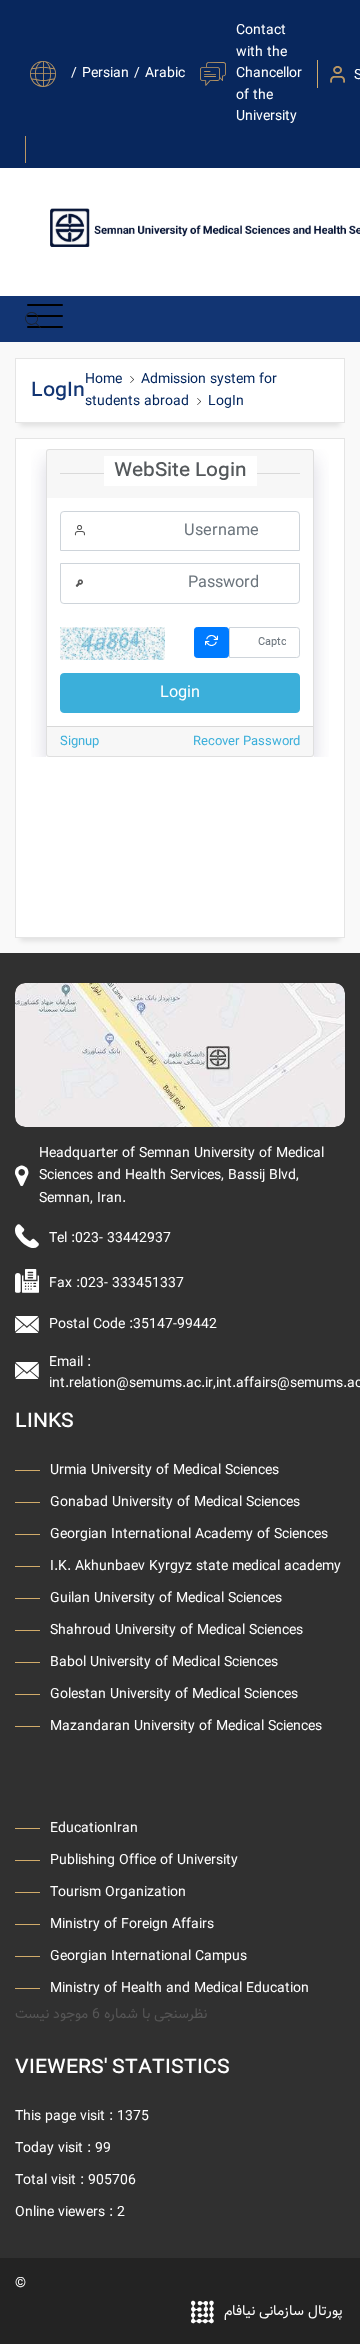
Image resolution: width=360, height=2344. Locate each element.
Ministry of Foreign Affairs (132, 1924)
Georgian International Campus (148, 1956)
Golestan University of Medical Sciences (174, 1694)
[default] (180, 1054)
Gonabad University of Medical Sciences (175, 1502)
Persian (105, 73)
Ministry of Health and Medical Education (179, 1988)
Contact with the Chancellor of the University (269, 73)
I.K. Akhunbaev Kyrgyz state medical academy (195, 1566)
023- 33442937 (123, 1238)
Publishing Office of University (144, 1860)
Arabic (165, 73)
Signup (79, 741)
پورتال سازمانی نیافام (283, 2311)
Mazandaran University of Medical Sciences (186, 1726)
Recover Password (246, 741)
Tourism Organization (118, 1892)
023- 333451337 (132, 1283)
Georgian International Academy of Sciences (189, 1534)
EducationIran (94, 1828)
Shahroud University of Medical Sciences (176, 1630)
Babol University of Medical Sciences (164, 1662)
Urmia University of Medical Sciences (164, 1470)
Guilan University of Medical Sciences (166, 1598)
